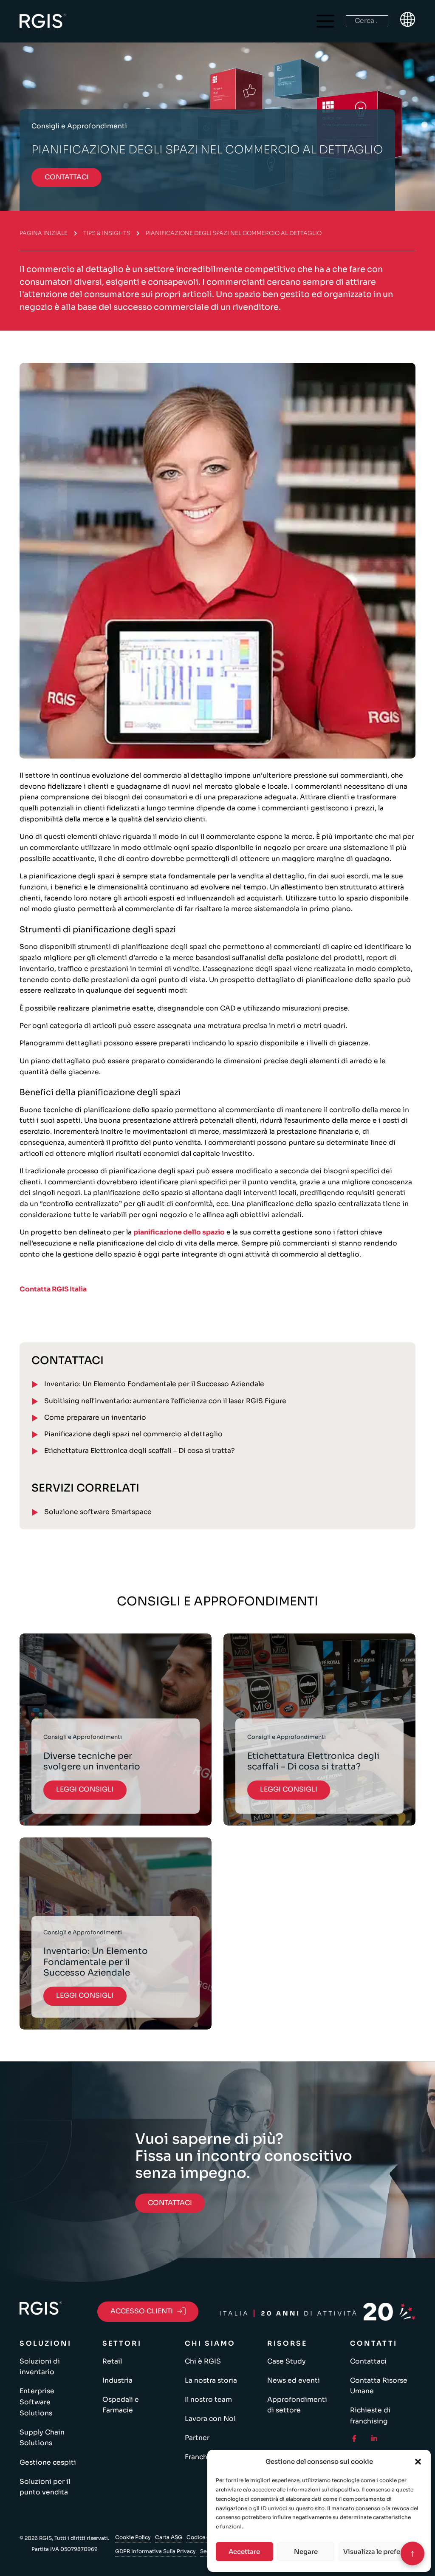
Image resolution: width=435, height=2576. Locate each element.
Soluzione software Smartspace (98, 1512)
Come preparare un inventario (95, 1418)
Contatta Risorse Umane (379, 2386)
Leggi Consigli (85, 1789)
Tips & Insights (107, 233)
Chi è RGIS (203, 2361)
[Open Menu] (325, 21)
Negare (306, 2552)
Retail (112, 2361)
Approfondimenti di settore (297, 2405)
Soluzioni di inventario (40, 2367)
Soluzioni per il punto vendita (45, 2487)
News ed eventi (294, 2381)
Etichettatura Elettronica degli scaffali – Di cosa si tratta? (140, 1451)
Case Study (287, 2361)
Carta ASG (169, 2537)
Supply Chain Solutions (42, 2438)
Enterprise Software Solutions (37, 2402)
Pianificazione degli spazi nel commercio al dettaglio (133, 1434)
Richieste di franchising (370, 2416)
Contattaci (368, 2361)
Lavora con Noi (210, 2419)
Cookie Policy (133, 2537)
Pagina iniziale (44, 233)
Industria (117, 2381)
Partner (197, 2438)
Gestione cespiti (48, 2463)
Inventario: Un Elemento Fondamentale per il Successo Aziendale (154, 1384)
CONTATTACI (67, 177)
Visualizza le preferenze (380, 2552)
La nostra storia (211, 2381)
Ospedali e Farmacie (121, 2405)
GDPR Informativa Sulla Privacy (155, 2551)
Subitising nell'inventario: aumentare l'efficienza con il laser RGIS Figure (165, 1401)
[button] (418, 2462)
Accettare (244, 2552)
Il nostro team (208, 2400)
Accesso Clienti (142, 2311)
